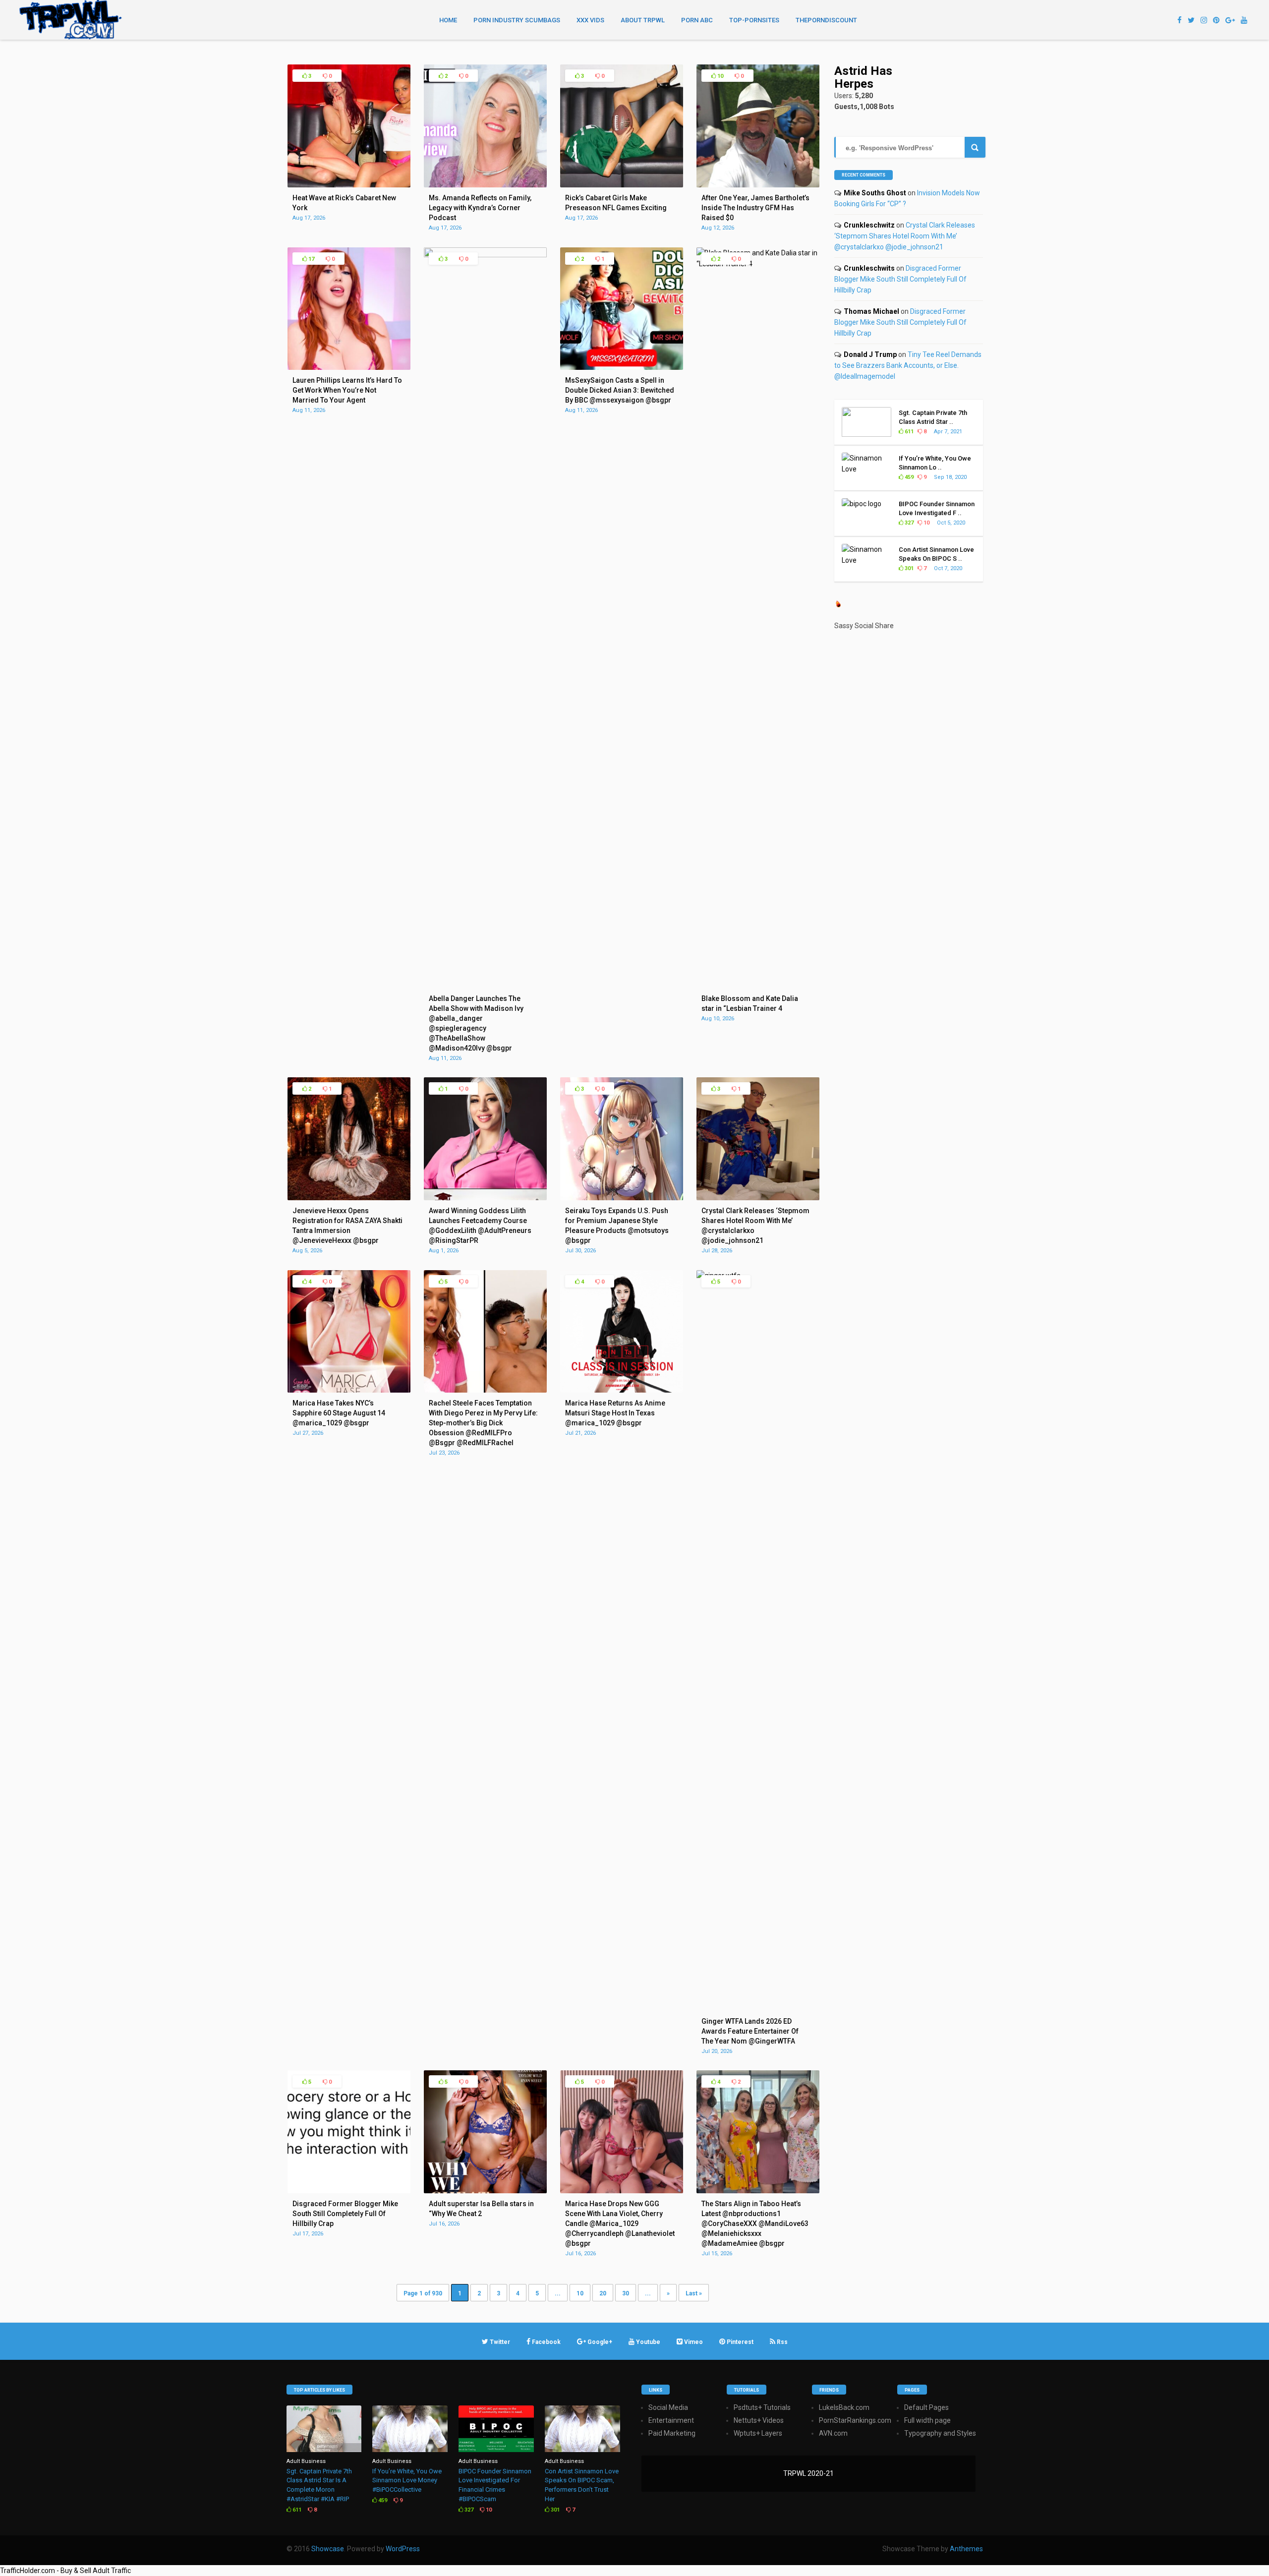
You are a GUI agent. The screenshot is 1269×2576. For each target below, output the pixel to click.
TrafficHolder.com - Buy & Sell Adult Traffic (65, 2571)
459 (908, 477)
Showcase (328, 2549)
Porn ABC (697, 20)
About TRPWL (643, 20)
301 (908, 568)
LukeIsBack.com (844, 2407)
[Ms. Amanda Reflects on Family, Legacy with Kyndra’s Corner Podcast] (485, 185)
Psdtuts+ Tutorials (762, 2407)
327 (908, 523)
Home (448, 20)
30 (626, 2293)
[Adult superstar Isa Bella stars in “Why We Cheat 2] (485, 2191)
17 (311, 259)
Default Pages (926, 2407)
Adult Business (306, 2461)
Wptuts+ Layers (758, 2433)
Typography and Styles (940, 2433)
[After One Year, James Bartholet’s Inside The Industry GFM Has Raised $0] (758, 185)
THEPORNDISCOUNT (826, 20)
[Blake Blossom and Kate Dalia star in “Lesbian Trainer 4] (758, 264)
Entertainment (671, 2420)
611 (908, 432)
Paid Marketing (672, 2433)
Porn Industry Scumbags (517, 20)
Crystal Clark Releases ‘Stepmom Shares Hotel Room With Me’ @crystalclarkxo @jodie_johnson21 (905, 236)
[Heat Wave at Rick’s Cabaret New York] (349, 185)
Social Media (668, 2407)
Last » (694, 2293)
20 (603, 2293)
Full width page (927, 2420)
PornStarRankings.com (855, 2420)
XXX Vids (590, 20)
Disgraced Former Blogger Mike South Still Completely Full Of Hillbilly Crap (900, 279)
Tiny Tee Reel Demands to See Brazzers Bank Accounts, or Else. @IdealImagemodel (908, 365)
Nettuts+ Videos (759, 2420)
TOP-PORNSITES (754, 20)
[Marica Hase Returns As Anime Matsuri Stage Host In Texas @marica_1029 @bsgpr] (622, 1390)
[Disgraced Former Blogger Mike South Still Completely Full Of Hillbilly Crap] (349, 2191)
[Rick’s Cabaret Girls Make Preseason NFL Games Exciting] (622, 185)
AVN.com (833, 2433)
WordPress (403, 2549)
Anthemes (966, 2549)
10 (720, 76)
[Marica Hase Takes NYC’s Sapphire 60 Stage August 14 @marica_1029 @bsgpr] (349, 1390)
